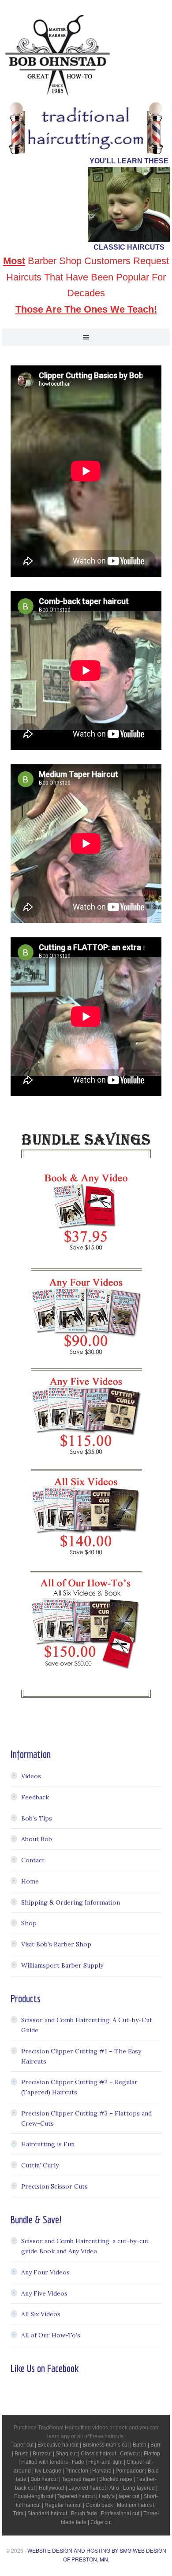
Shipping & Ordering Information (71, 1902)
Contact (33, 1860)
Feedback (35, 1797)
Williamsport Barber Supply (62, 1965)
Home (30, 1881)
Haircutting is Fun (48, 2144)
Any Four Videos (45, 2272)
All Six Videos (41, 2314)
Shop (29, 1923)
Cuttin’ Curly (40, 2165)
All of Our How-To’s (51, 2335)
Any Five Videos (44, 2293)
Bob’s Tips (37, 1818)
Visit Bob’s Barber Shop (56, 1944)
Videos (31, 1776)
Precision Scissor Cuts (54, 2186)
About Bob (37, 1839)
